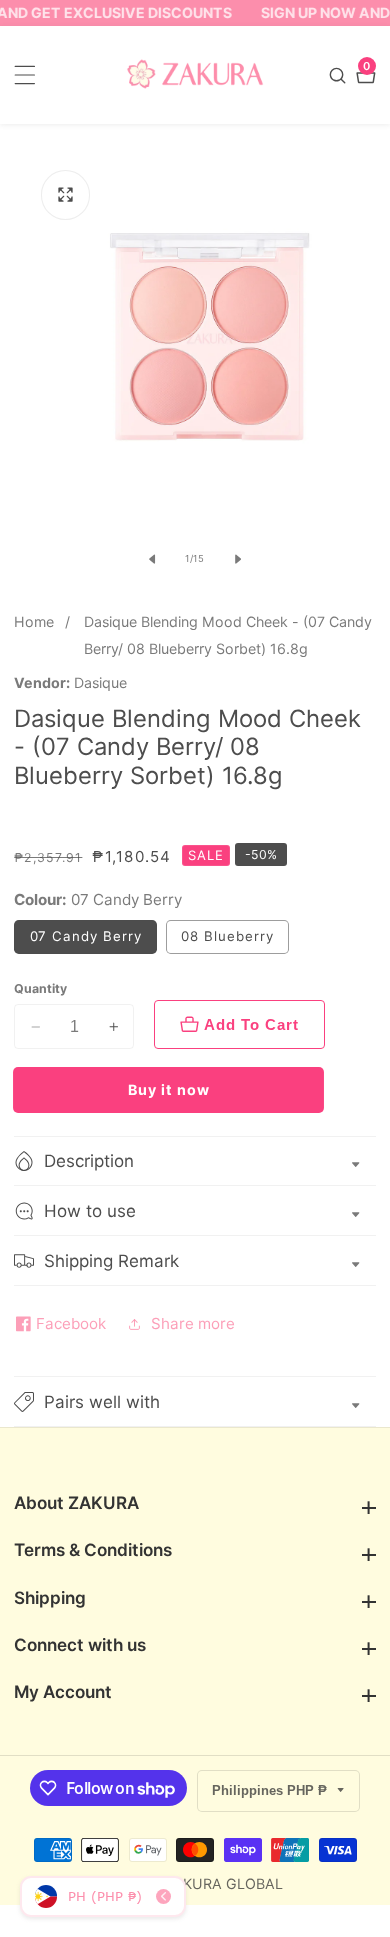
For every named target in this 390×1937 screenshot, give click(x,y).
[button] (195, 1401)
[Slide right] (238, 559)
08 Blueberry (227, 936)
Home (34, 621)
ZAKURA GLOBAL (223, 1884)
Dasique (100, 683)
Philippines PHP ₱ (271, 1790)
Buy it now (169, 1089)
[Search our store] (340, 75)
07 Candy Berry (86, 936)
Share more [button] (193, 1323)
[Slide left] (152, 559)
